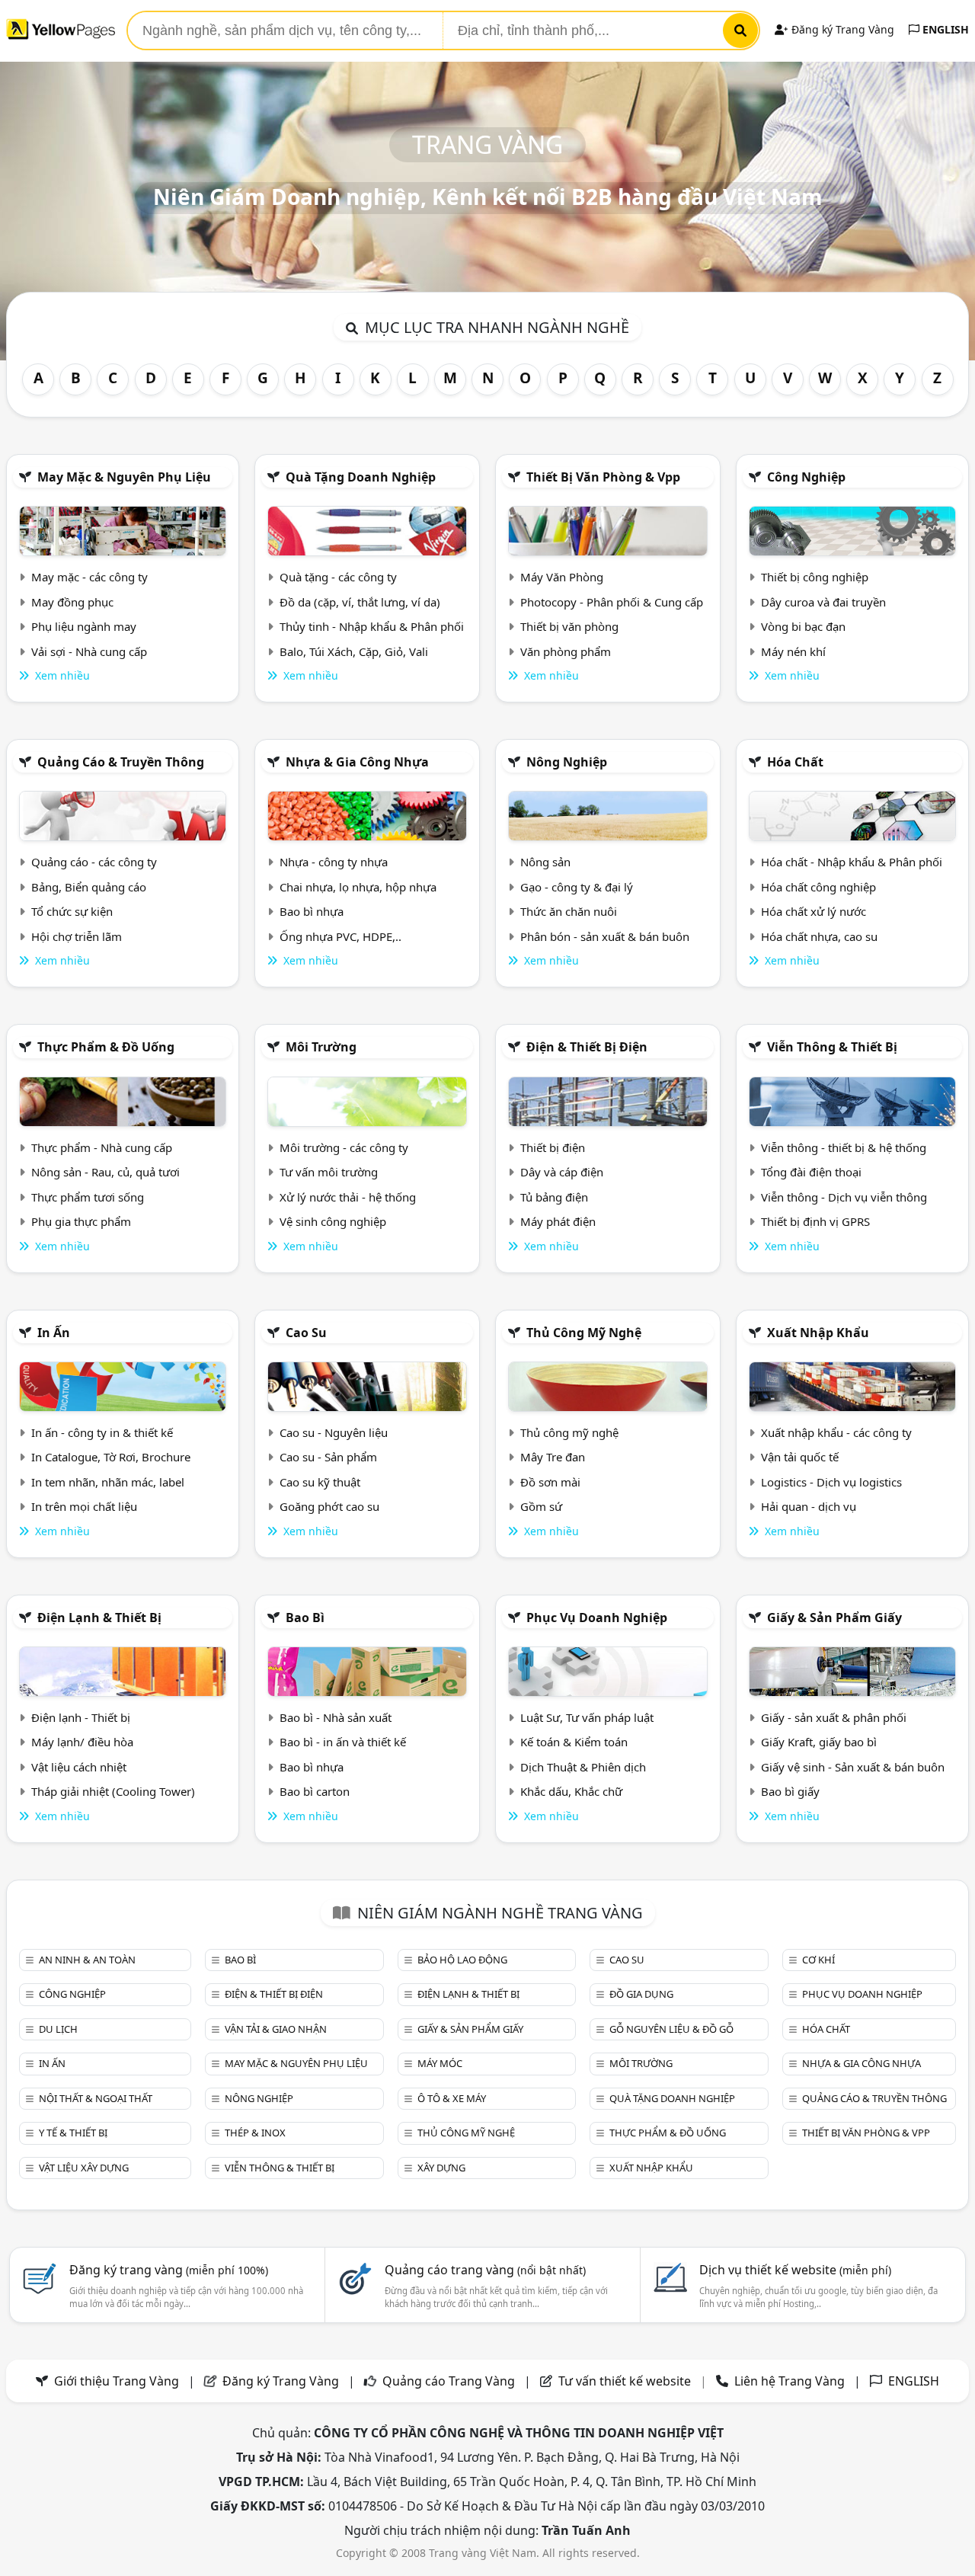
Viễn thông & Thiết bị (832, 1047)
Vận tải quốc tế (800, 1457)
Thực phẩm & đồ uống (106, 1047)
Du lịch (58, 2029)
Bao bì (305, 1618)
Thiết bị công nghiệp (815, 577)
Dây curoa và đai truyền (823, 602)
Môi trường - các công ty (344, 1147)
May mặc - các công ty (90, 577)
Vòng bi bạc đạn (803, 626)
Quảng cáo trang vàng (485, 2270)
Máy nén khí (793, 651)
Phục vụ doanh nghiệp (597, 1618)
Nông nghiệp (567, 762)
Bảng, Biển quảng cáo (89, 887)
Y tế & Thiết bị (73, 2133)
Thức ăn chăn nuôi (569, 911)
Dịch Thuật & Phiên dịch (583, 1767)
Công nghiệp (806, 477)
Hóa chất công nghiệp (818, 887)
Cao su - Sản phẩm (328, 1457)
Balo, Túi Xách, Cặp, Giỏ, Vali (354, 651)
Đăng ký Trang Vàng (841, 29)
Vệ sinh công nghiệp (333, 1221)
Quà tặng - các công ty (338, 577)
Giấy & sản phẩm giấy (834, 1618)
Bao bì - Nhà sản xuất (336, 1717)
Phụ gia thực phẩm (81, 1221)
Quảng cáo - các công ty (94, 862)
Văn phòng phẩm (566, 651)
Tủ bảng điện (554, 1197)
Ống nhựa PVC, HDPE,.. (340, 936)
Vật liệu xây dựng (84, 2168)
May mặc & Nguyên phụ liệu (124, 477)
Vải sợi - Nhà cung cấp (89, 651)
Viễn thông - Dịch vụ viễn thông (844, 1197)
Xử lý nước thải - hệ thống (348, 1197)
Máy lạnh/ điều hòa (82, 1742)
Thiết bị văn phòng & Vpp (603, 477)
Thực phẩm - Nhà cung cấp (102, 1147)
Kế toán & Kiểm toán (574, 1742)
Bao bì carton (315, 1791)
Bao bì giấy (790, 1791)
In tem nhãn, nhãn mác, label (108, 1482)
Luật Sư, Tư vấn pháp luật (587, 1717)
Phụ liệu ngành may (84, 626)
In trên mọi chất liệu (84, 1506)
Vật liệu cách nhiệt (79, 1767)
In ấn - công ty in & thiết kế (102, 1432)
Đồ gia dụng (641, 1994)
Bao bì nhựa (312, 911)
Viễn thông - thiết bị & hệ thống (844, 1147)
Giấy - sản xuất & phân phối (834, 1717)
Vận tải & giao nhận (276, 2029)
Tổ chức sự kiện (72, 911)
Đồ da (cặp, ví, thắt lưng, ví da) (360, 602)
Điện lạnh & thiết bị (99, 1618)
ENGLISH (944, 29)
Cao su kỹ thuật (320, 1482)
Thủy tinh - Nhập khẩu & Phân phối (372, 626)
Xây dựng (441, 2168)
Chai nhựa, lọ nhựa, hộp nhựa (358, 887)
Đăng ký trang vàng (169, 2270)
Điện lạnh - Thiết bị (81, 1717)
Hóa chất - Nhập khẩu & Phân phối (852, 862)
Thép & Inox (255, 2133)
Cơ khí (818, 1960)
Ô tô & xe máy (452, 2098)
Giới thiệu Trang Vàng (117, 2381)
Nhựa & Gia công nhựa (357, 762)
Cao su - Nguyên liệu (334, 1432)
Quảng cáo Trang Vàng (449, 2381)
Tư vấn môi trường (329, 1172)
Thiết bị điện (553, 1147)
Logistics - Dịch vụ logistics (831, 1482)
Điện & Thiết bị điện (587, 1047)
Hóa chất (795, 762)
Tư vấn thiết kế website (626, 2381)
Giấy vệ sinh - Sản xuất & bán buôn (853, 1767)
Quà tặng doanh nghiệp (361, 477)
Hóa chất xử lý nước (814, 911)
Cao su (306, 1333)
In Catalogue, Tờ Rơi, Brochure (111, 1457)
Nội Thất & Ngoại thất (96, 2098)
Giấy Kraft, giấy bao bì (819, 1742)
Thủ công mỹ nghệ (584, 1333)
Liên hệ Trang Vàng (790, 2381)
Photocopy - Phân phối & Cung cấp (612, 602)
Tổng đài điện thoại (811, 1172)
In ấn (54, 1333)
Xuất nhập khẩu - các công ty (836, 1432)
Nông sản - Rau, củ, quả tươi (105, 1172)
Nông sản (545, 862)
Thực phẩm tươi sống (88, 1197)
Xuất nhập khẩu (818, 1333)
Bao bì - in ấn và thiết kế (343, 1742)
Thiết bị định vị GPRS (815, 1221)
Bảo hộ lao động (462, 1960)
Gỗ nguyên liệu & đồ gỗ (671, 2029)
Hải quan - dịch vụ (809, 1506)
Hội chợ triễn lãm (77, 936)
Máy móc (440, 2063)
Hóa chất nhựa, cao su (819, 936)
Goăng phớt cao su (329, 1506)
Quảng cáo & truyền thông (121, 762)
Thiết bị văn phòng (569, 626)
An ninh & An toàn (87, 1960)
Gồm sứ (541, 1506)
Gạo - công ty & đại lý (577, 887)
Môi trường (321, 1047)
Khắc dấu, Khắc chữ (571, 1791)
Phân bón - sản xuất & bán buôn (605, 936)
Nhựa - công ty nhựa (334, 862)
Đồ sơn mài (550, 1482)
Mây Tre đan (553, 1457)
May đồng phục (72, 602)
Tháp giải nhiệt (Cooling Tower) (113, 1791)
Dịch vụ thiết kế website (795, 2270)
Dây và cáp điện (562, 1172)
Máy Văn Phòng (562, 577)
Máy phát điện (558, 1221)
